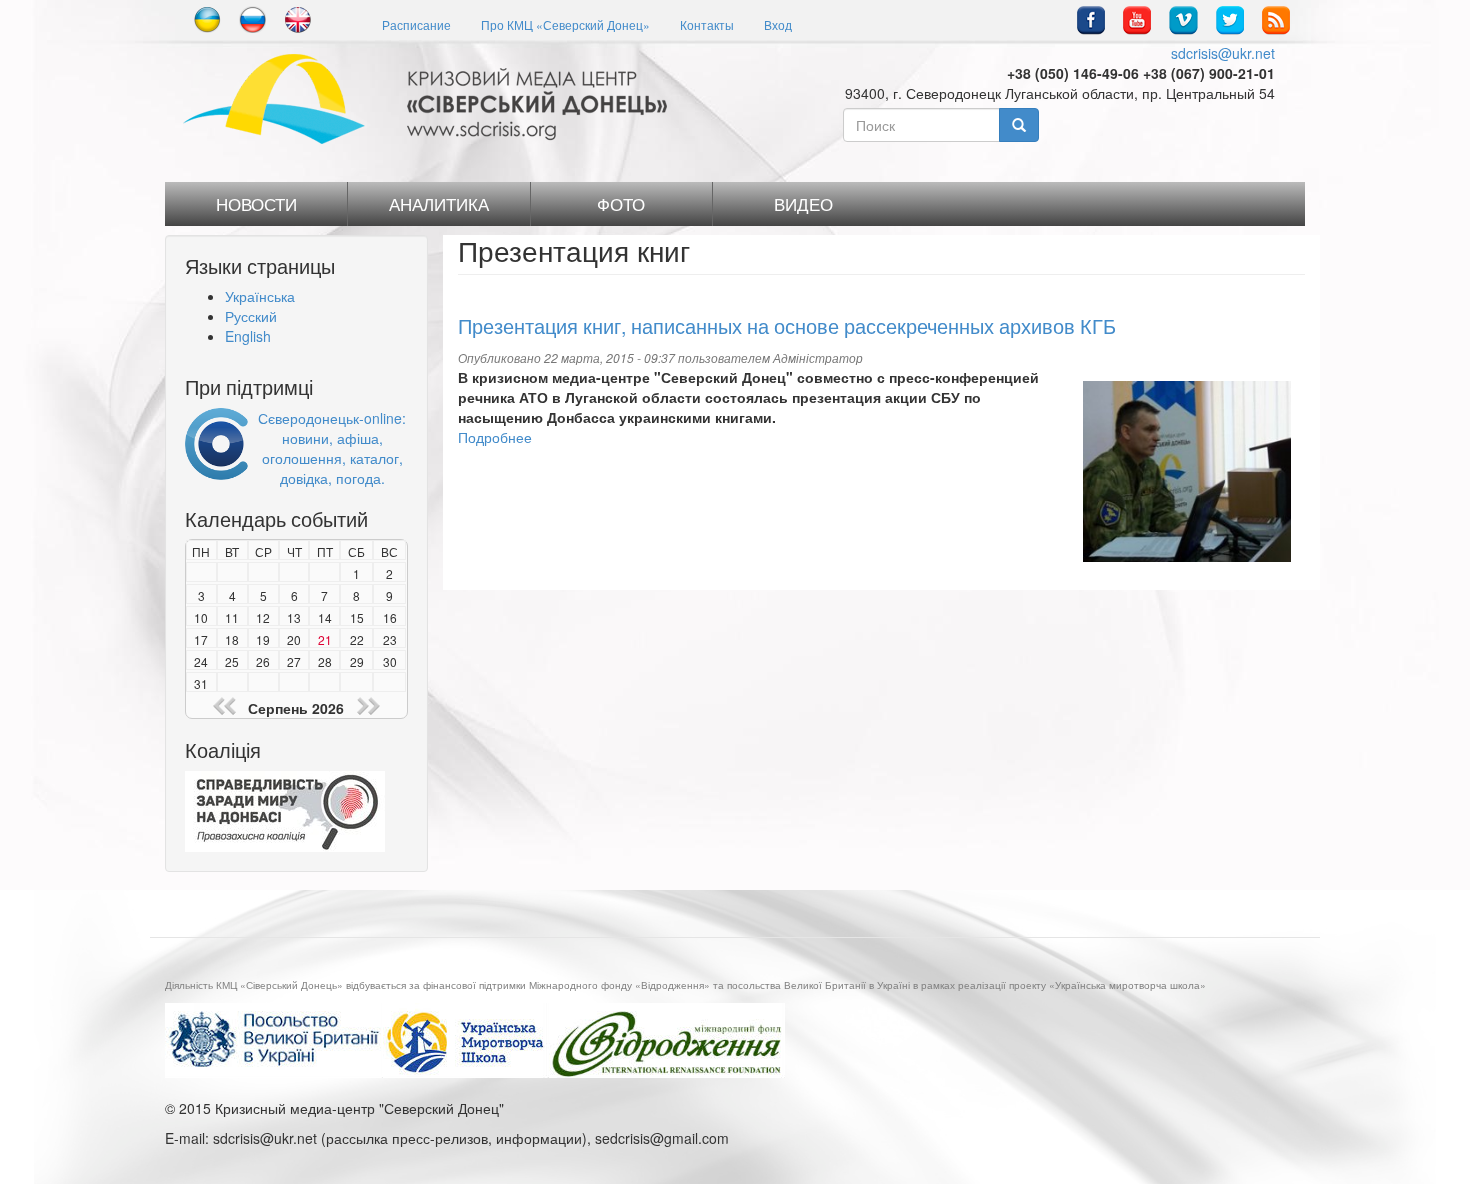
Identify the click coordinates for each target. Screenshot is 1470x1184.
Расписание (416, 24)
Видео (803, 204)
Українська (260, 296)
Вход (778, 24)
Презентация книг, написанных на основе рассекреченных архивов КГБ (787, 325)
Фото (621, 204)
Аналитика (439, 204)
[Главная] (432, 99)
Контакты (707, 24)
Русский (251, 316)
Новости (256, 204)
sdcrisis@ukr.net (1223, 53)
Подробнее (495, 437)
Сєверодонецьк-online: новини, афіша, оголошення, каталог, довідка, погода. (332, 448)
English (248, 336)
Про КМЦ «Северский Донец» (565, 24)
